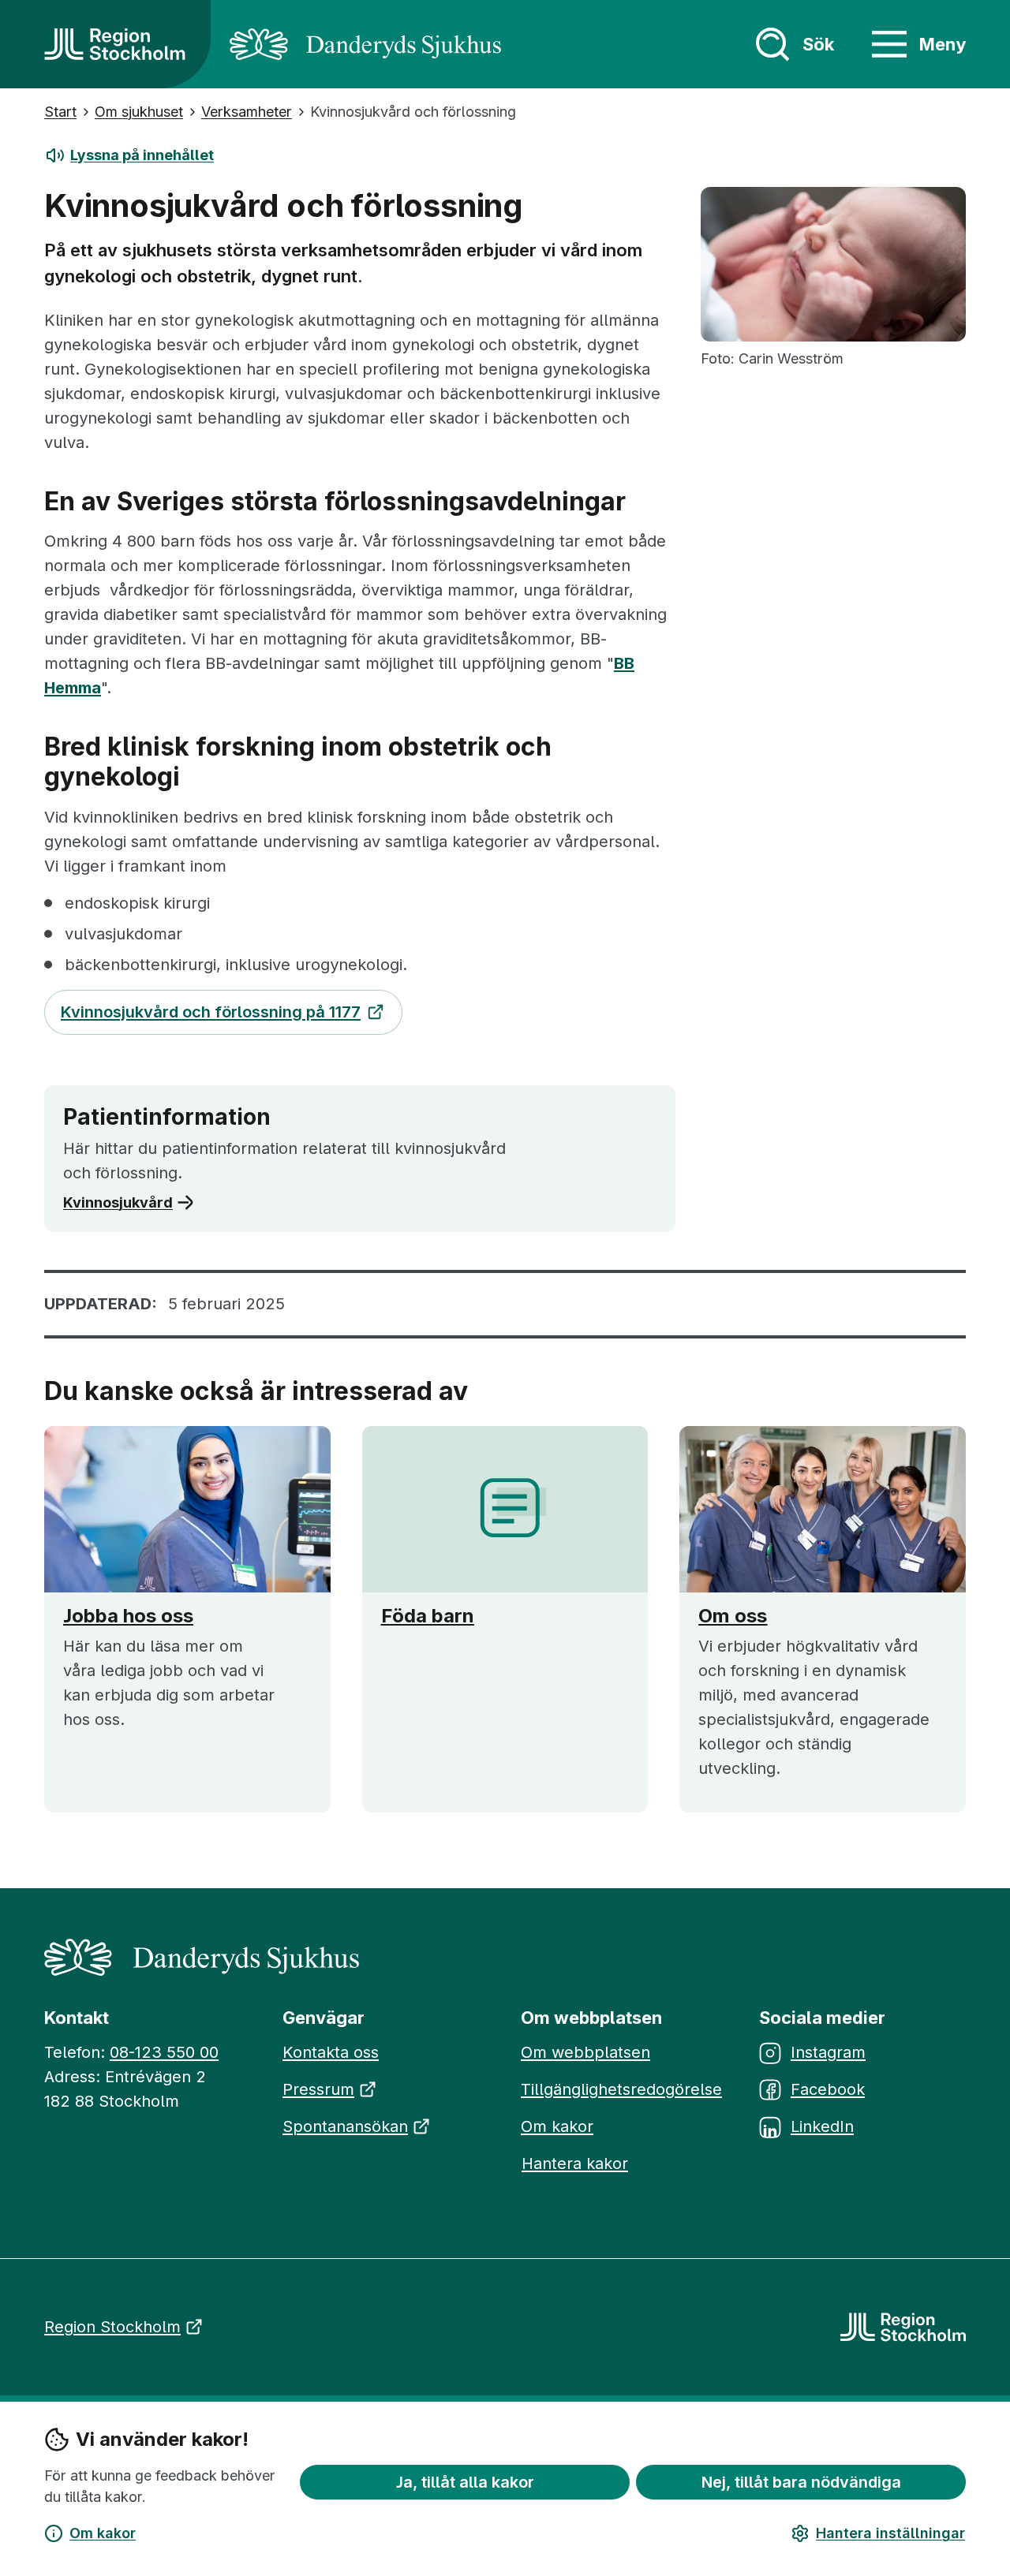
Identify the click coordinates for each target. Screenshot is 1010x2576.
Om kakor (103, 2533)
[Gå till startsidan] (115, 44)
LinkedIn (822, 2126)
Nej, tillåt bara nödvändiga (801, 2482)
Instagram (828, 2052)
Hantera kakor (575, 2163)
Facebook (828, 2089)
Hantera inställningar (890, 2533)
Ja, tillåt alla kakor (465, 2482)
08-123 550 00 (164, 2052)
